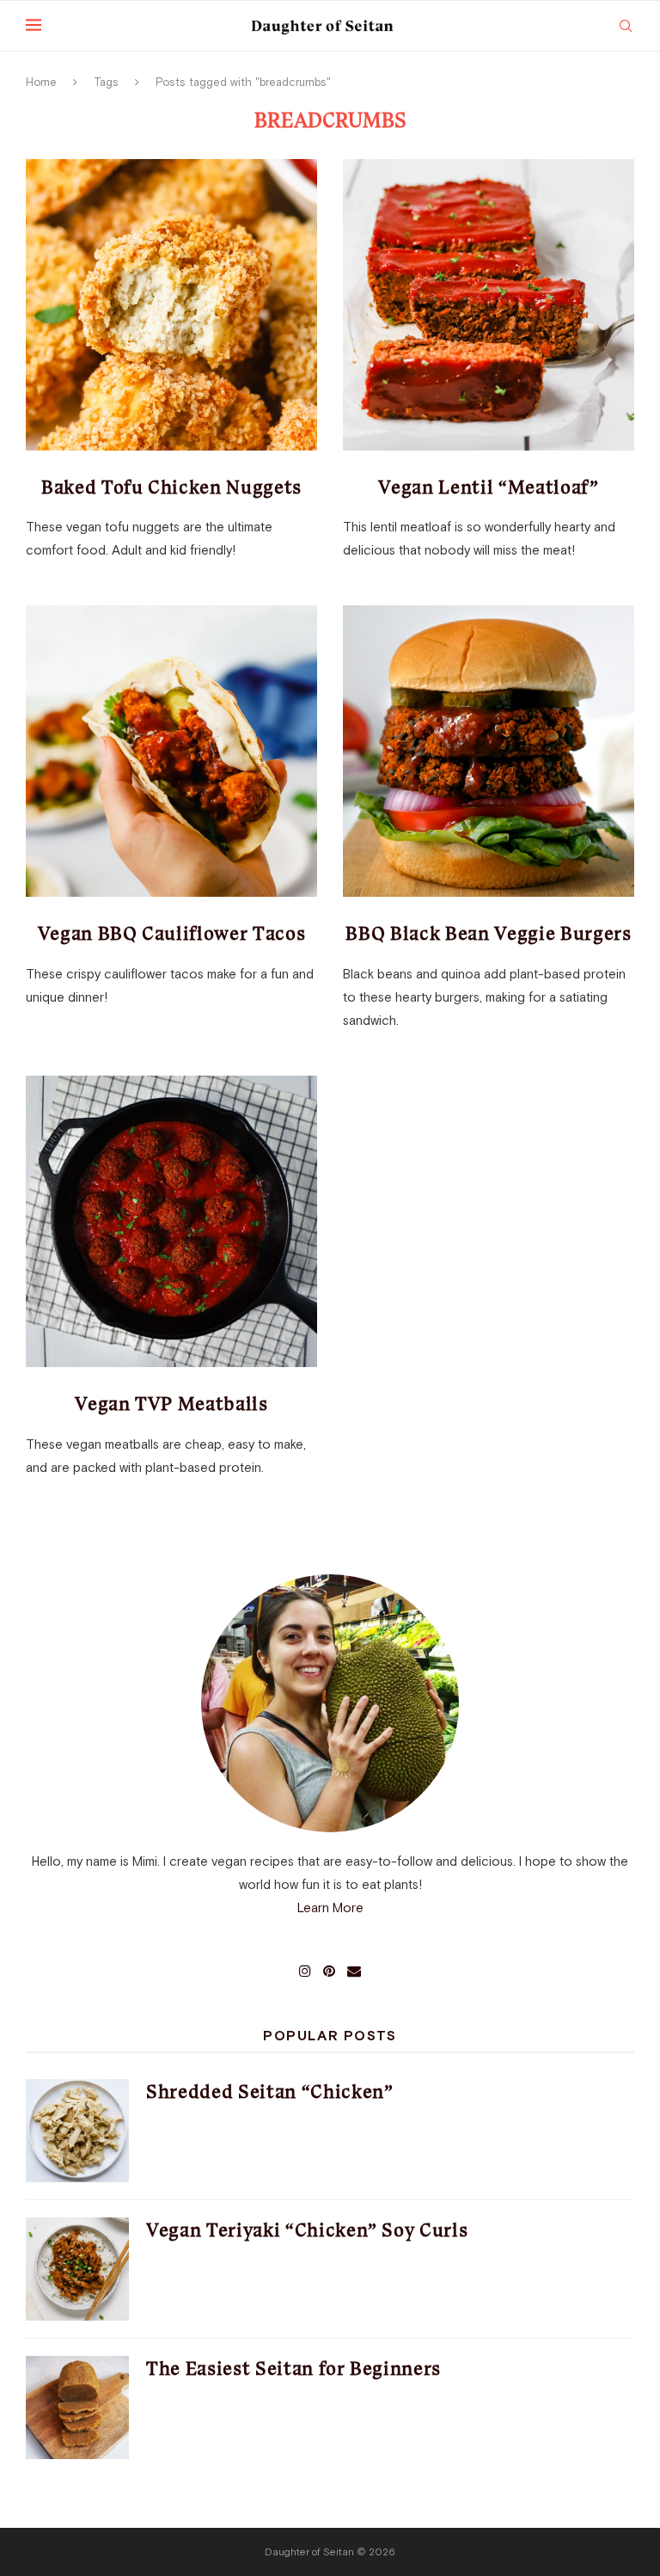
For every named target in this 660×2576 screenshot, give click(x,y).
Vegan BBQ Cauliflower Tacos (172, 933)
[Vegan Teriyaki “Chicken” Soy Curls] (77, 2269)
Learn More (330, 1907)
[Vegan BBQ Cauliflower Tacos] (171, 751)
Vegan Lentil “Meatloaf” (488, 487)
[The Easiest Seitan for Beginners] (77, 2407)
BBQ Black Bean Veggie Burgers (488, 933)
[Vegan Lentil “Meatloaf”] (489, 305)
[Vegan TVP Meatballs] (171, 1221)
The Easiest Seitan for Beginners (293, 2368)
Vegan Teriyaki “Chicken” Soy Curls (307, 2230)
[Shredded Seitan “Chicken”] (77, 2131)
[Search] (626, 26)
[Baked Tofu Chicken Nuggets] (171, 305)
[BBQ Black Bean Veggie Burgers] (489, 751)
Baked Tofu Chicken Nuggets (171, 487)
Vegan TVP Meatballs (171, 1404)
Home (41, 82)
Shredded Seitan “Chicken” (270, 2091)
